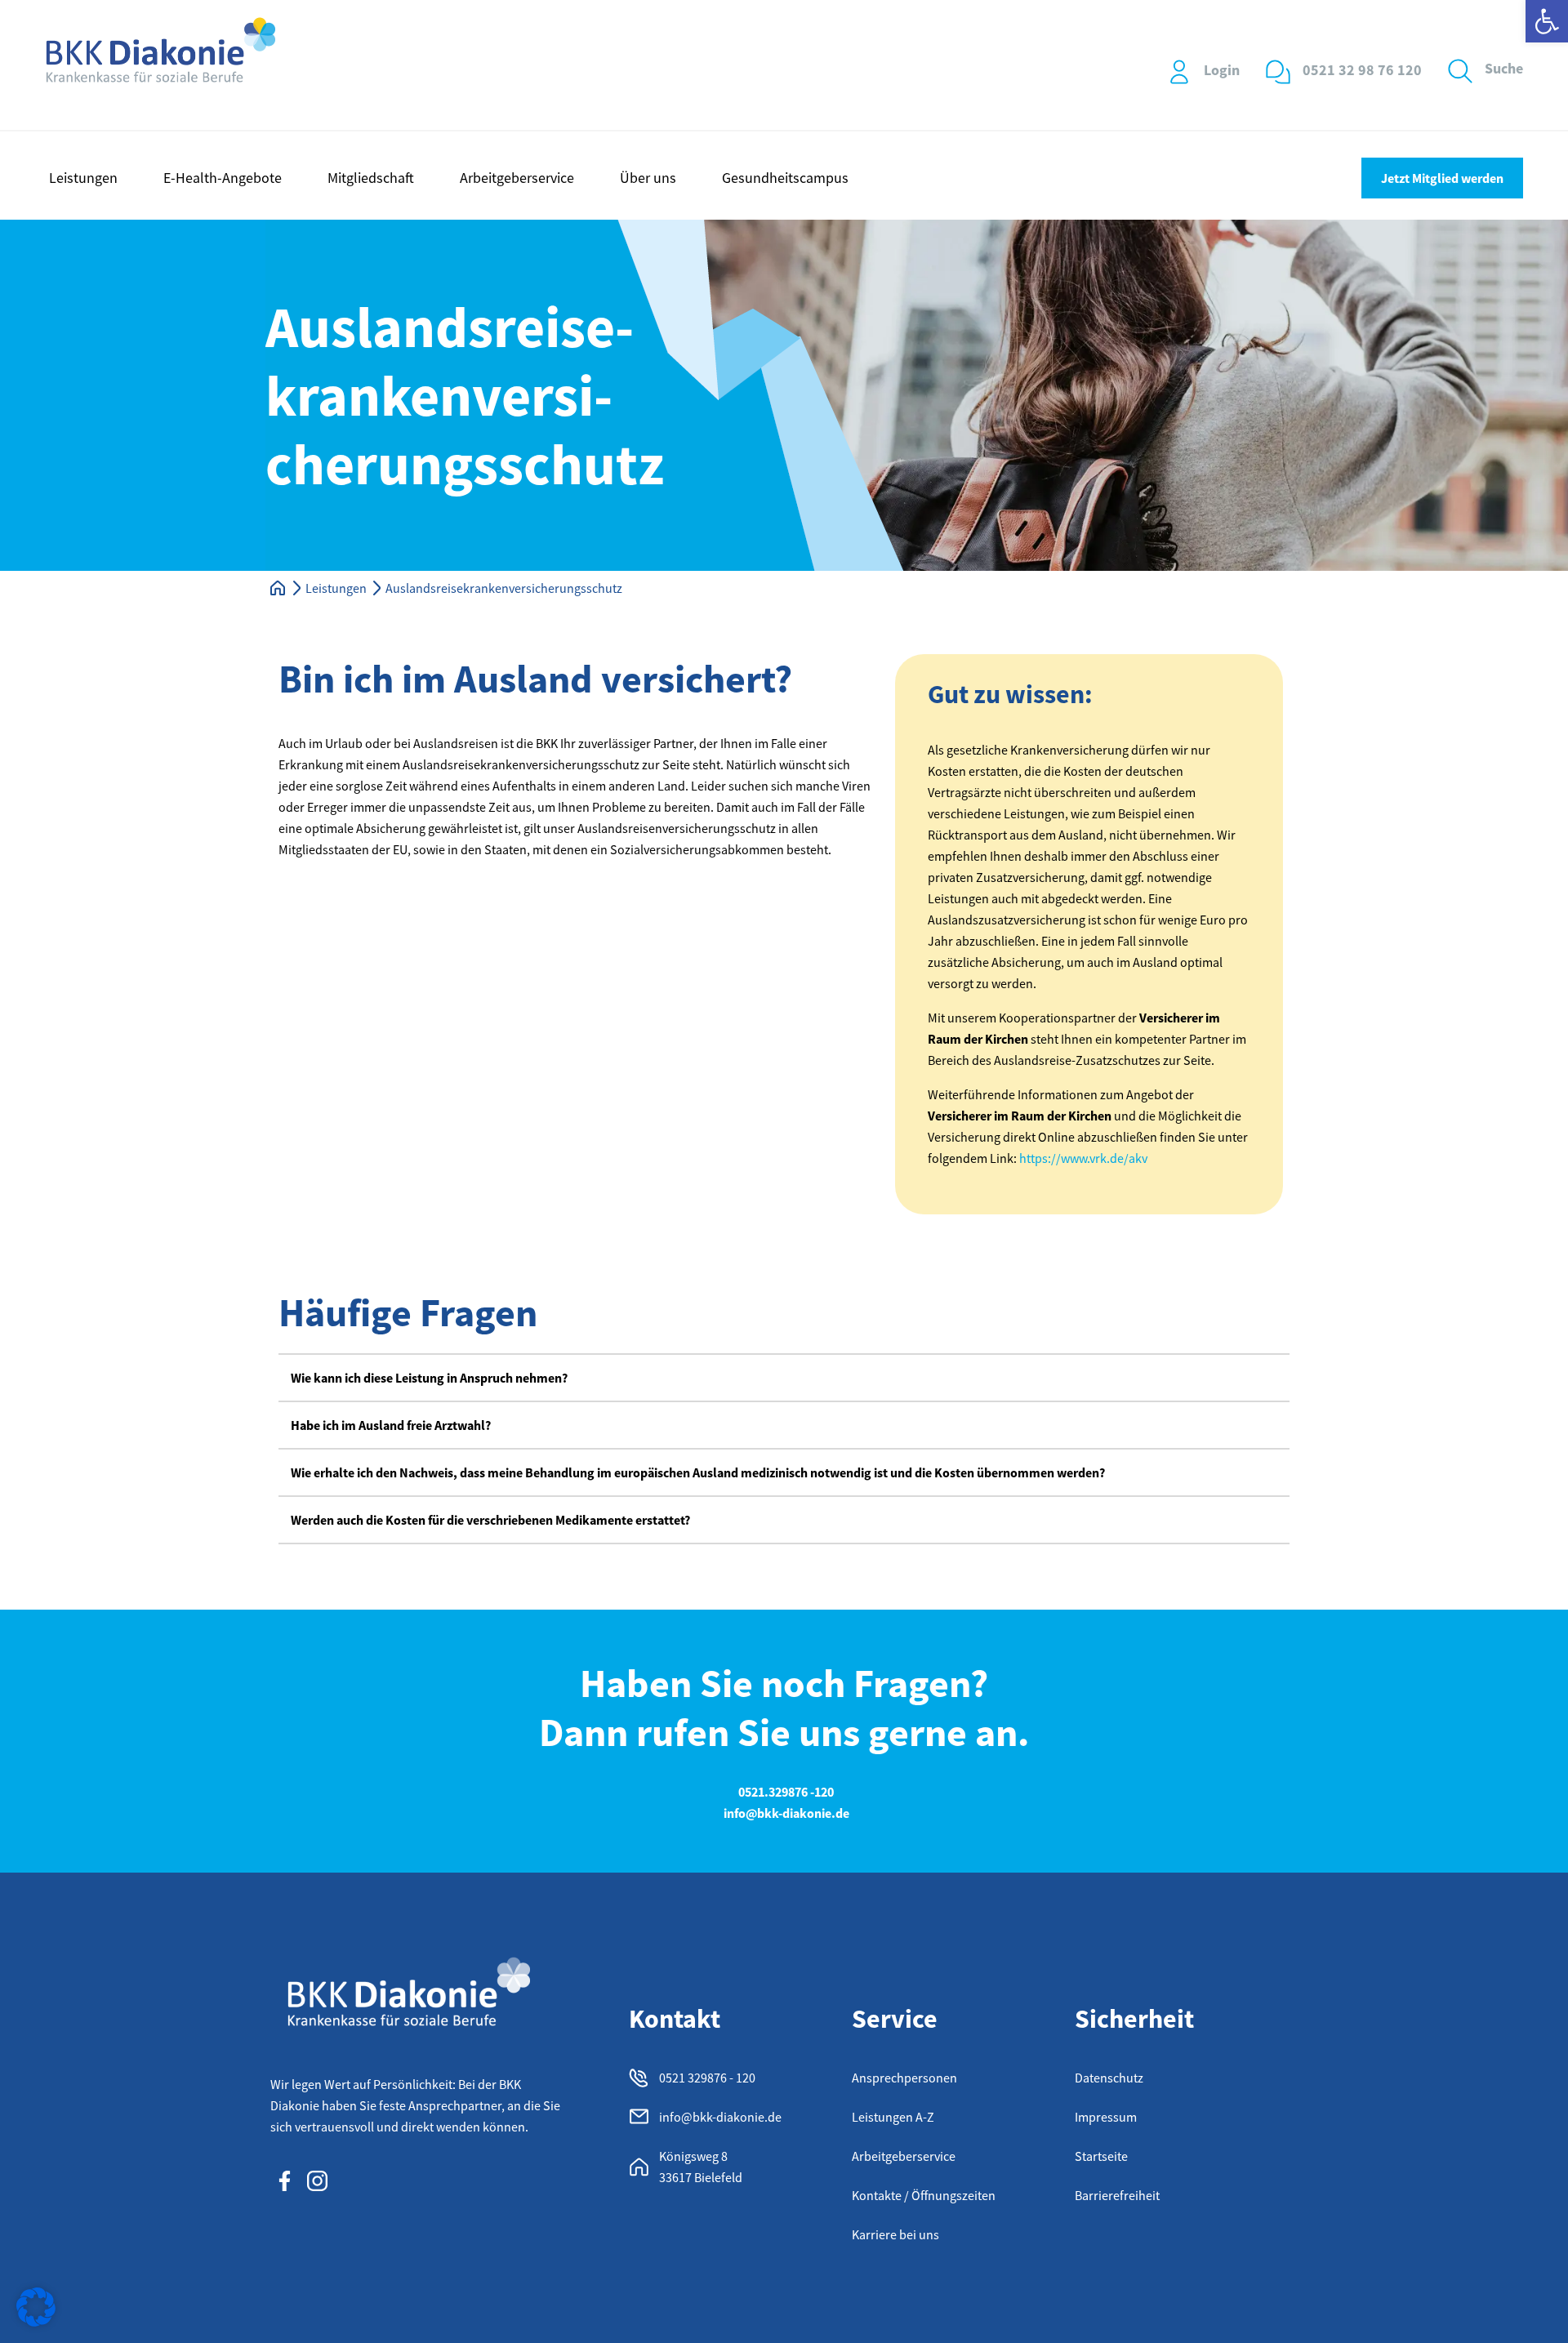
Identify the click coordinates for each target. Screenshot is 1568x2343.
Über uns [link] (648, 178)
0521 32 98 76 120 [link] (1362, 70)
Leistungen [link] (83, 178)
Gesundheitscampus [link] (785, 178)
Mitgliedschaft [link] (371, 178)
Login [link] (1222, 70)
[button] (784, 1378)
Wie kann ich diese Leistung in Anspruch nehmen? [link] (429, 1378)
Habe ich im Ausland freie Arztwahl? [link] (391, 1425)
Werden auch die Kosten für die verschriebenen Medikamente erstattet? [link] (490, 1520)
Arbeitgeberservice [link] (517, 178)
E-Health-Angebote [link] (223, 178)
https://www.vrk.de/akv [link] (1083, 1158)
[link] (1547, 21)
